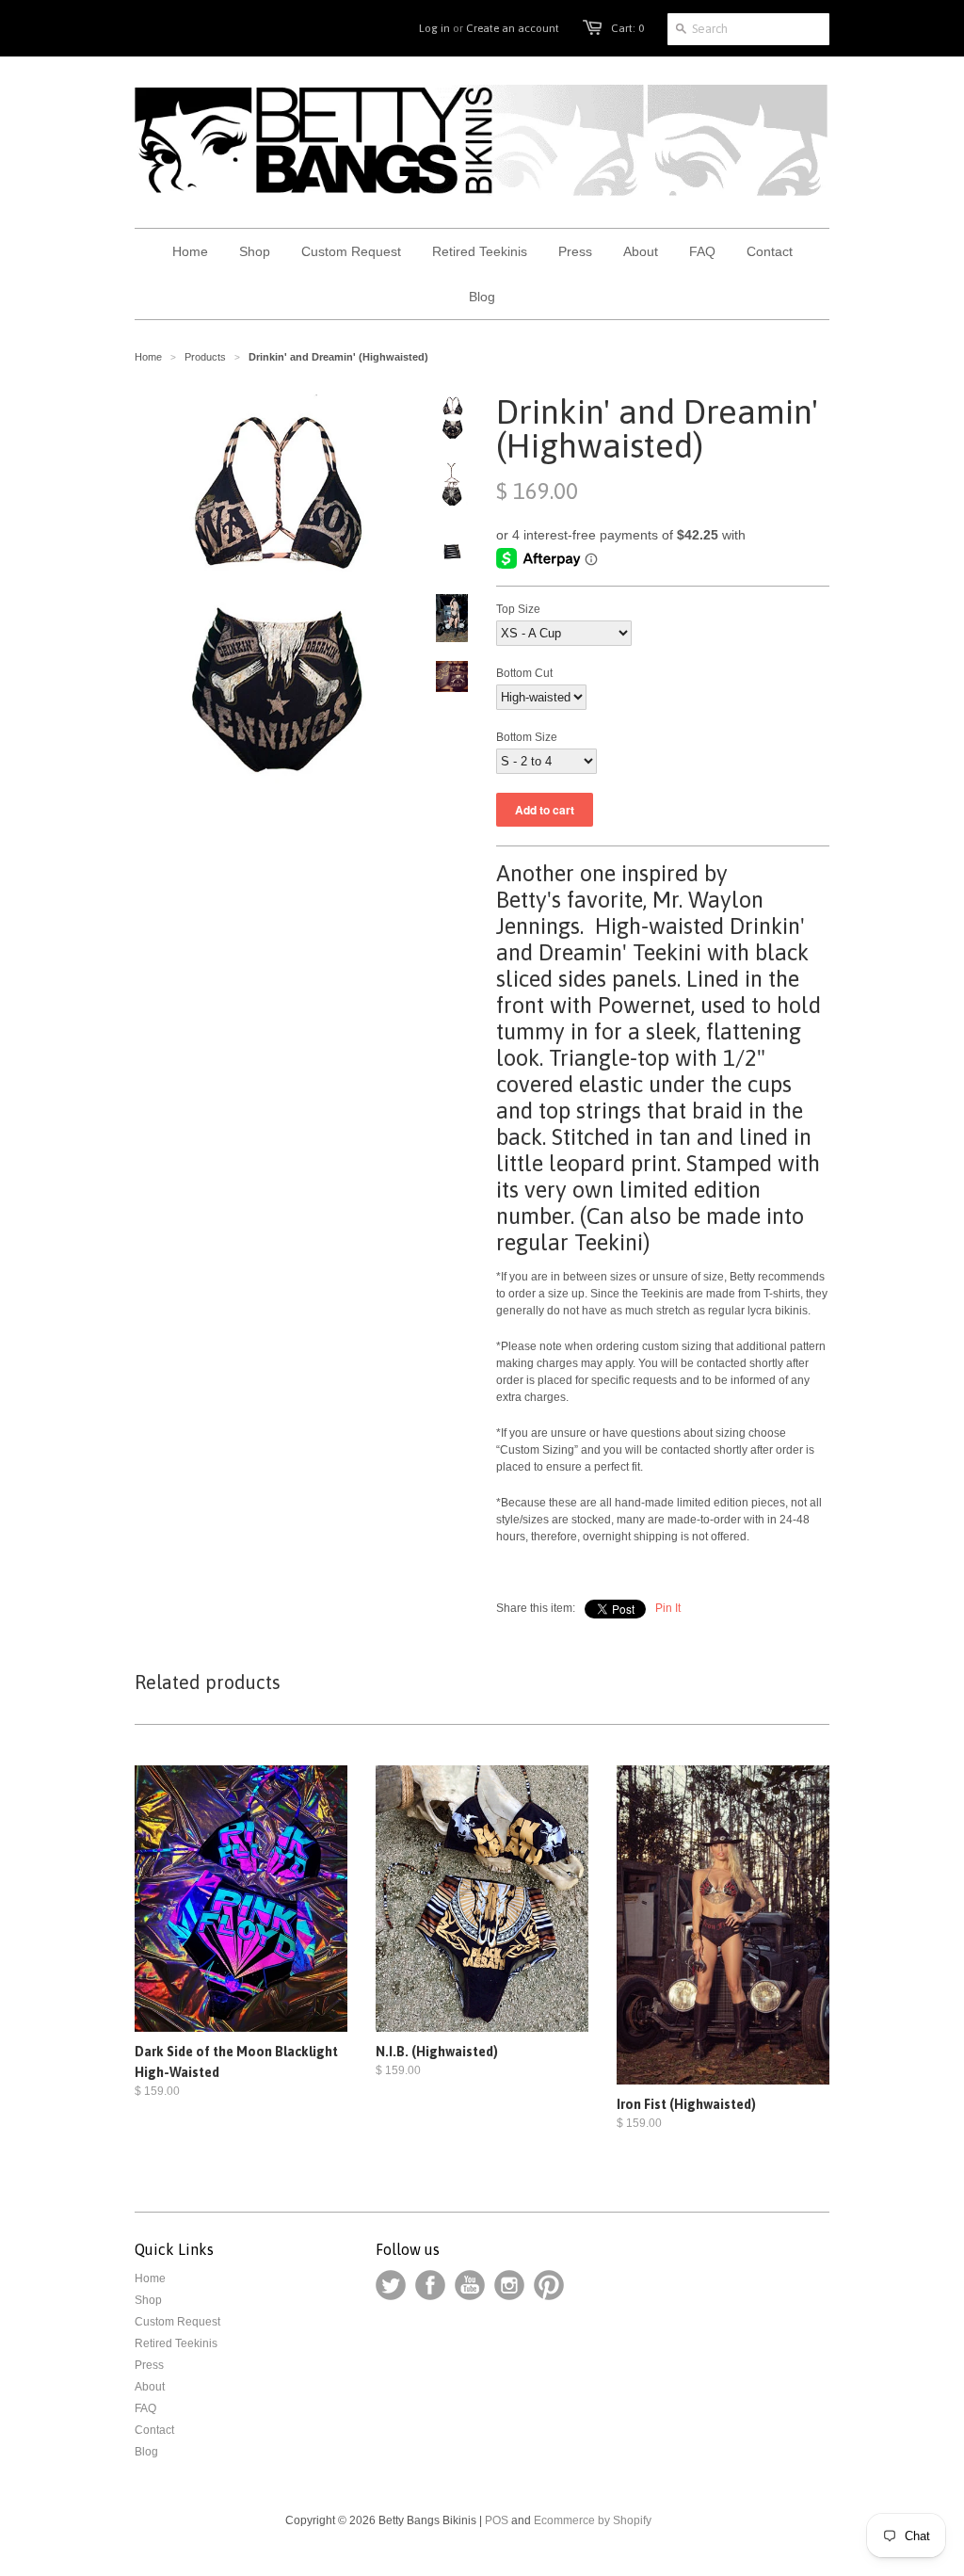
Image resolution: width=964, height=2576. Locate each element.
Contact (154, 2430)
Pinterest (549, 2285)
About (150, 2387)
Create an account (513, 28)
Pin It (668, 1608)
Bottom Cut (524, 673)
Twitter (391, 2285)
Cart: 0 (627, 28)
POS (497, 2520)
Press (149, 2365)
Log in (434, 28)
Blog (146, 2452)
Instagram (509, 2285)
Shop (148, 2300)
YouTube (470, 2285)
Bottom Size (527, 737)
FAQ (145, 2408)
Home (150, 2278)
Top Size (518, 609)
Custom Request (177, 2322)
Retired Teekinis (176, 2343)
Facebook (430, 2285)
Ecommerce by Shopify (593, 2520)
